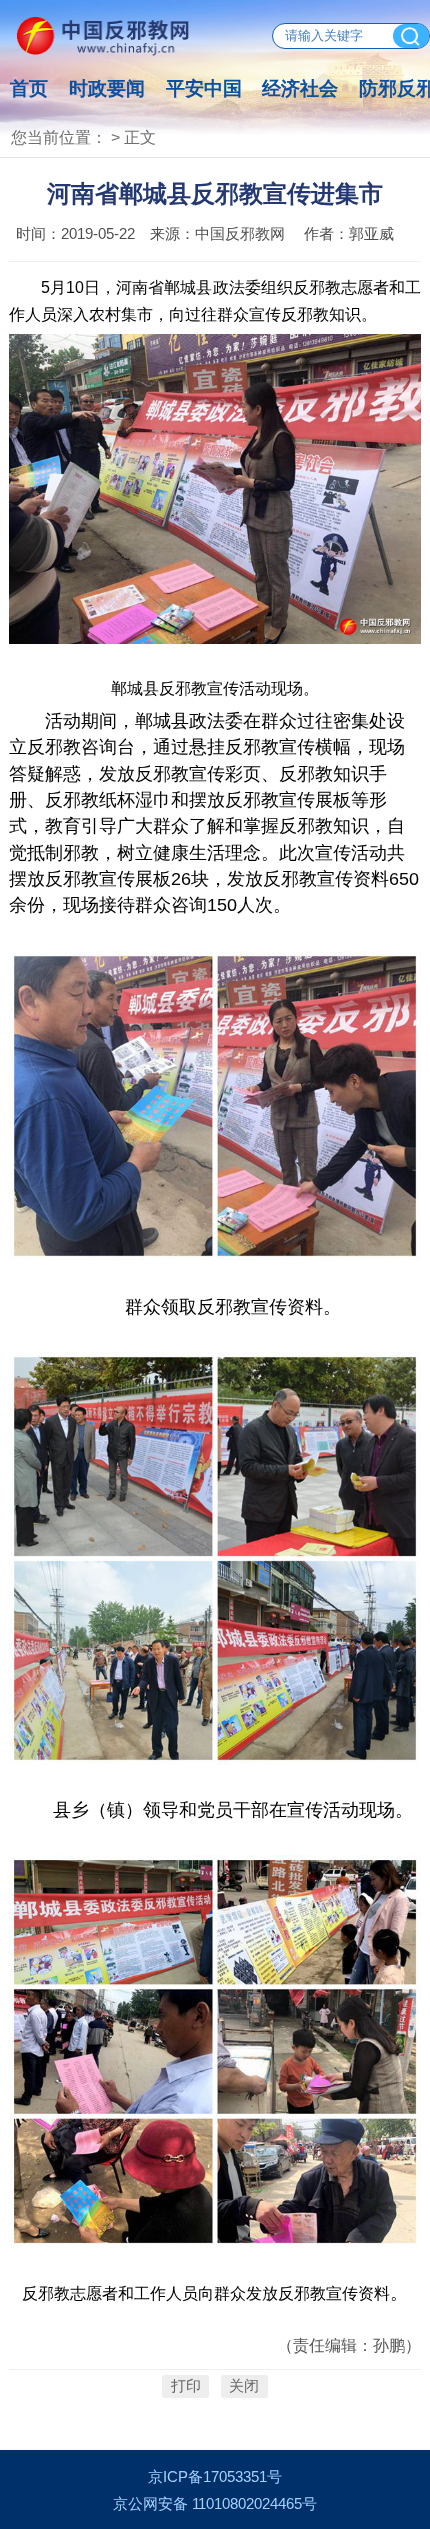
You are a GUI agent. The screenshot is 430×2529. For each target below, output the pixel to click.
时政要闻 (107, 88)
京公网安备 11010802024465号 (215, 2504)
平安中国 (204, 88)
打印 (186, 2387)
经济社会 (300, 88)
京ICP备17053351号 (215, 2477)
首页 (29, 88)
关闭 (244, 2387)
